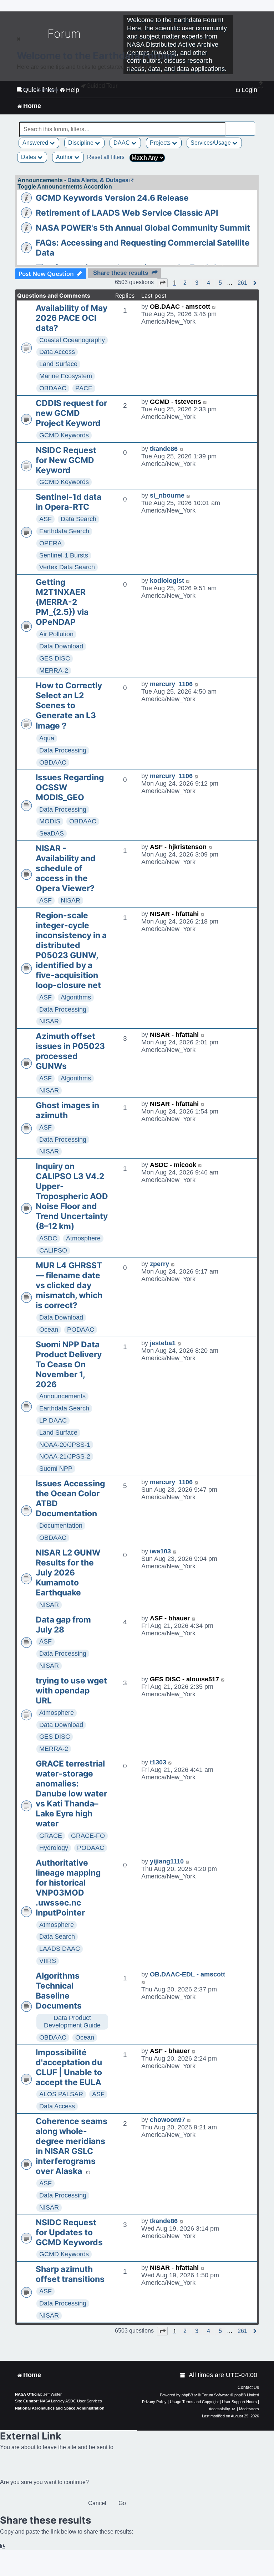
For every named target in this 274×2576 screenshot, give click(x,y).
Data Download (61, 646)
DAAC (122, 143)
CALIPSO (53, 1250)
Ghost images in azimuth (67, 1110)
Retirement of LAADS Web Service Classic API (127, 213)
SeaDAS (52, 833)
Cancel (97, 2503)
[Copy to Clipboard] (3, 2547)
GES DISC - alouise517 (184, 1679)
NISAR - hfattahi (174, 914)
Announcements (62, 1396)
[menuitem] (183, 2375)
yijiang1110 (167, 1861)
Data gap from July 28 (63, 1625)
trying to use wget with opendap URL (71, 1691)
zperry (159, 1264)
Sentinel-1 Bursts (64, 555)
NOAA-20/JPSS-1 (65, 1445)
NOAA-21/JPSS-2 (65, 1456)
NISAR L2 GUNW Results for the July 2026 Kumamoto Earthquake (68, 1573)
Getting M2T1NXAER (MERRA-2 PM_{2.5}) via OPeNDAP (62, 602)
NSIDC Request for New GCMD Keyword (66, 460)
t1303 (158, 1762)
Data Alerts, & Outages (98, 180)
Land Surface (58, 364)
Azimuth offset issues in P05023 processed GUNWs (70, 1051)
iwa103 (160, 1551)
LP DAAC (53, 1420)
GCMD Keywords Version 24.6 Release (112, 198)
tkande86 (164, 449)
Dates (29, 157)
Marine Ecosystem (66, 376)
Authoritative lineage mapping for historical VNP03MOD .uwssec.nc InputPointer (68, 1888)
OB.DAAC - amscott (180, 307)
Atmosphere (83, 1238)
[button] (162, 283)
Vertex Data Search (67, 567)
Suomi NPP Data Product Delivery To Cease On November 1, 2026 (69, 1364)
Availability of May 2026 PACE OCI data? (72, 318)
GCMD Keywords (64, 435)
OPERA (50, 543)
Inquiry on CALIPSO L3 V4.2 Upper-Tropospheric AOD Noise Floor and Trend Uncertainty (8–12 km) (72, 1196)
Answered (36, 143)
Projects (161, 143)
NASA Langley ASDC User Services (71, 2401)
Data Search (78, 519)
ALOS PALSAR (61, 2094)
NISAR (70, 900)
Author (65, 157)
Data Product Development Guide (72, 2022)
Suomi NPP (56, 1469)
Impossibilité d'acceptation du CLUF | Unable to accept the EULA (69, 2067)
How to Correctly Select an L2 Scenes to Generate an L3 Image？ (69, 706)
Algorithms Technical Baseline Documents (59, 1991)
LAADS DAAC (60, 1949)
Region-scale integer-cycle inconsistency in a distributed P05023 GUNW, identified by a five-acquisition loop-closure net (71, 950)
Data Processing (63, 750)
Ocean (49, 1330)
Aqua (47, 738)
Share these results (121, 273)
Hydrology (54, 1848)
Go (122, 2503)
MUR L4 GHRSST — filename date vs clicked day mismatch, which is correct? (69, 1285)
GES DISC (55, 658)
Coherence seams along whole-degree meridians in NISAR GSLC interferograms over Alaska (72, 2146)
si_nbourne (167, 495)
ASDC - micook (173, 1165)
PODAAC (81, 1330)
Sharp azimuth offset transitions (70, 2274)
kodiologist (167, 581)
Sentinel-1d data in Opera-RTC (68, 502)
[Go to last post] (214, 307)
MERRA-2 (54, 670)
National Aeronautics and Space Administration (60, 2408)
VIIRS (48, 1961)
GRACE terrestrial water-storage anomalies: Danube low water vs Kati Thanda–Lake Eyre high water (71, 1794)
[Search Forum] (250, 125)
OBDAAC (53, 388)
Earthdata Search (64, 531)
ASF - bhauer (170, 1618)
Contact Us (248, 2387)
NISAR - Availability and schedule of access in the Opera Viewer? (66, 868)
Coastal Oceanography (72, 340)
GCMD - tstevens (176, 402)
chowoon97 (168, 2120)
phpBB (187, 2395)
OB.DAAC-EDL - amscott (187, 1974)
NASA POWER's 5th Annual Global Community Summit (143, 228)
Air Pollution (56, 634)
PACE (84, 388)
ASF (45, 519)
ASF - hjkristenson (178, 847)
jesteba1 (163, 1343)
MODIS (50, 821)
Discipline (82, 143)
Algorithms (76, 997)
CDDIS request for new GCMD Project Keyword (71, 413)
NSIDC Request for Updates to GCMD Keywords (69, 2232)
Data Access (57, 352)
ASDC (48, 1238)
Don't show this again (40, 90)
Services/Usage (211, 143)
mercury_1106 (171, 684)
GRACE (51, 1836)
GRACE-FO (88, 1836)
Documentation (61, 1526)
